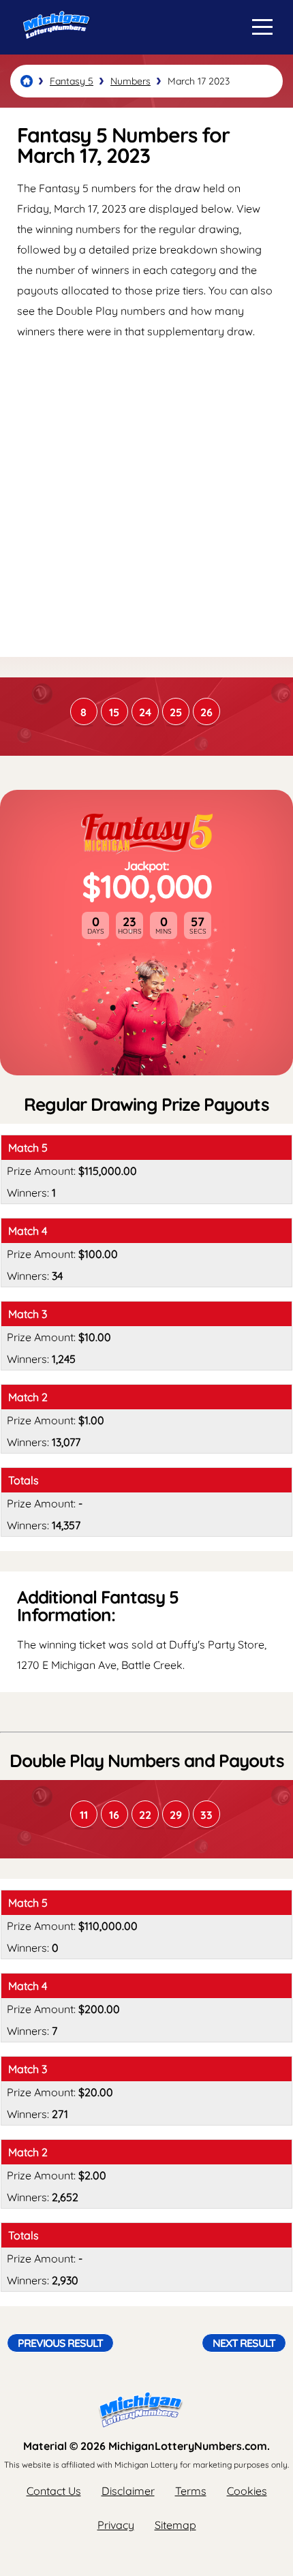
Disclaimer (128, 2491)
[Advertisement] (146, 497)
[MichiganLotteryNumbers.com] (53, 50)
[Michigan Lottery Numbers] (27, 81)
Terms (191, 2491)
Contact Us (54, 2491)
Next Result (244, 2343)
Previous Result (60, 2343)
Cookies (247, 2491)
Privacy (116, 2525)
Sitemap (175, 2525)
